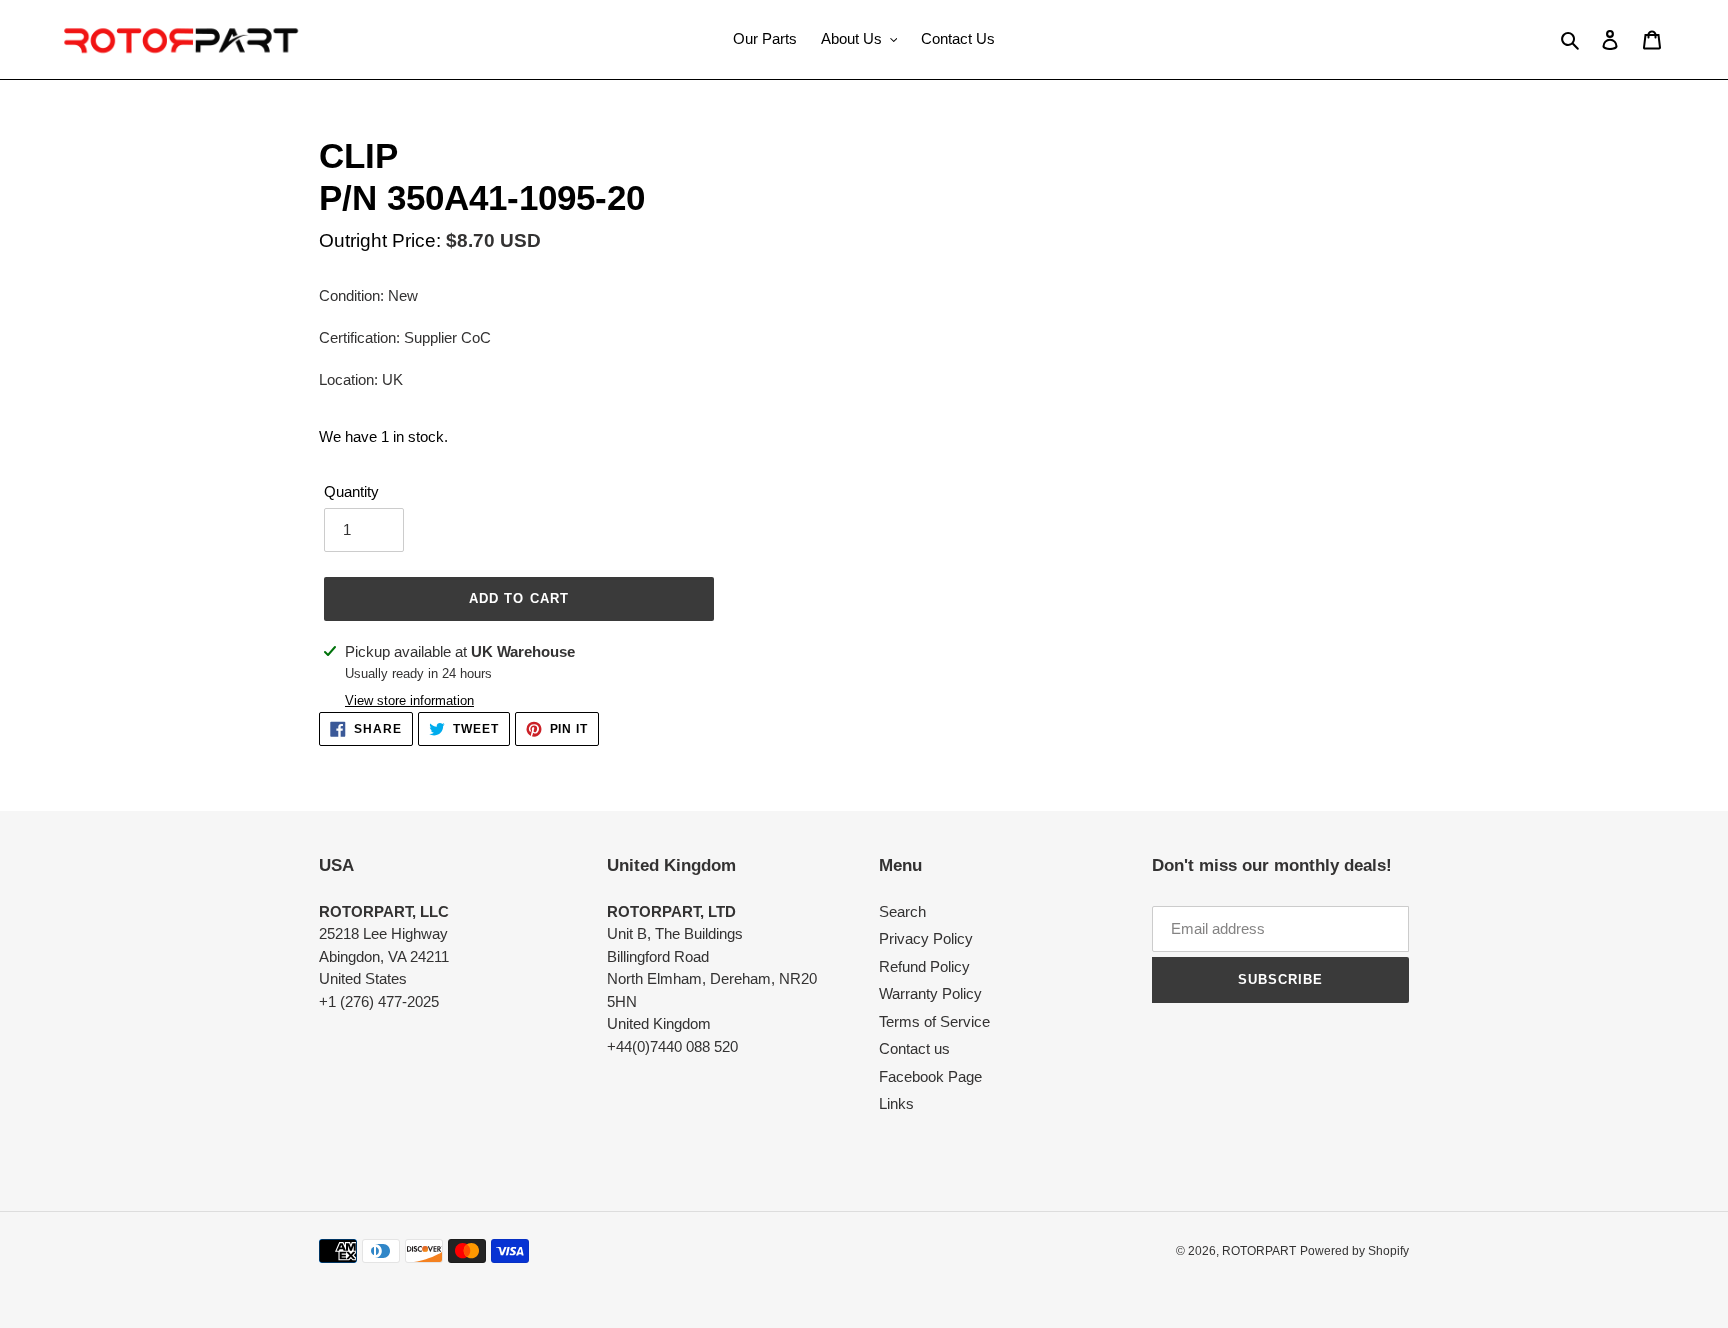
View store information (409, 700)
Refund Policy (924, 966)
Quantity (351, 491)
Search (902, 911)
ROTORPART (1259, 1251)
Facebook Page (930, 1076)
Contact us (914, 1048)
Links (896, 1103)
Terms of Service (934, 1021)
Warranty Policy (930, 993)
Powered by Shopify (1354, 1251)
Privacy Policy (926, 938)
